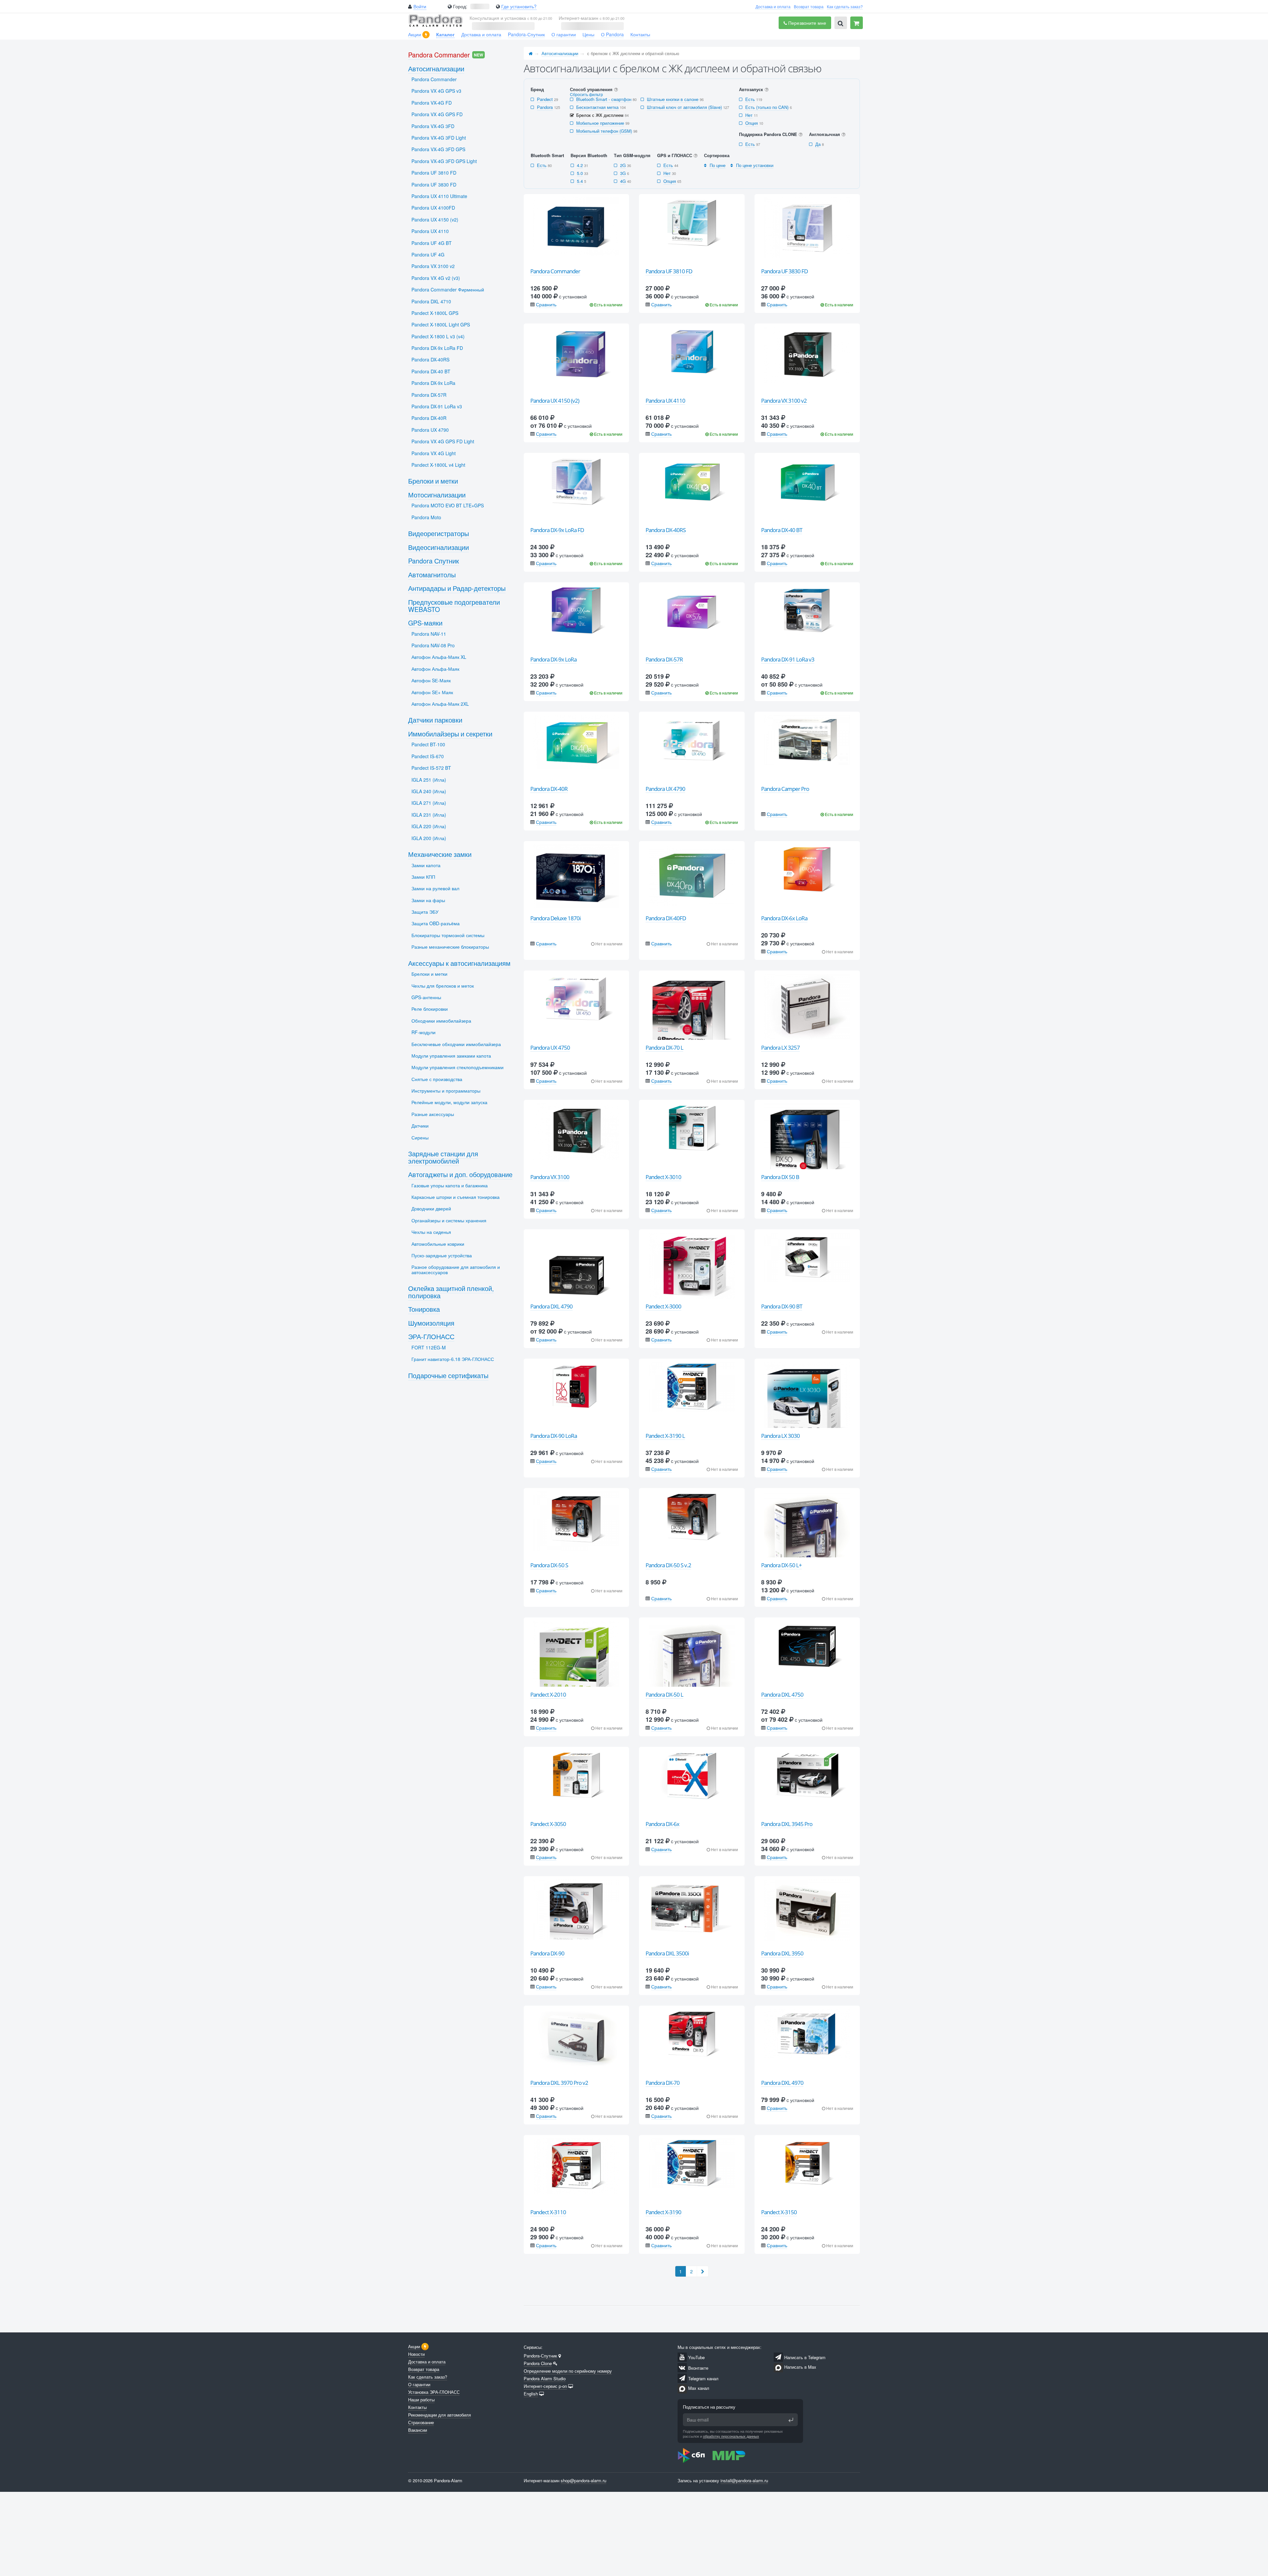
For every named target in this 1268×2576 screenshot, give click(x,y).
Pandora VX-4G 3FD (433, 126)
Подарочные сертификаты (448, 1375)
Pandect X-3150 (779, 2212)
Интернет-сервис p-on (545, 2386)
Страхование (421, 2422)
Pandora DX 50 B (780, 1177)
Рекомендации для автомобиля (440, 2415)
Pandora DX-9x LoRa (553, 659)
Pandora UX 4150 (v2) (555, 401)
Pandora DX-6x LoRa (784, 918)
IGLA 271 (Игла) (429, 803)
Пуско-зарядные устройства (442, 1255)
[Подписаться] (791, 2420)
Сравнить (546, 304)
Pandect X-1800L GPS (435, 313)
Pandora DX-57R (664, 659)
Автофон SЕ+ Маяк (432, 692)
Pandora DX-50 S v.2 (668, 1565)
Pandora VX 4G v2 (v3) (436, 278)
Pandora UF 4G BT (432, 243)
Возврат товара (809, 6)
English (531, 2394)
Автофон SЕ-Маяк (431, 680)
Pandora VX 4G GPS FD (437, 114)
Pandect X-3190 (663, 2212)
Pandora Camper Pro (785, 789)
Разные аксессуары (433, 1114)
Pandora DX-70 (663, 2083)
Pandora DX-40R (549, 789)
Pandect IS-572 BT (431, 768)
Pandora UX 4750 (550, 1048)
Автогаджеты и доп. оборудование (460, 1174)
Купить (580, 257)
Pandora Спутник (434, 561)
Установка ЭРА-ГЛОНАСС (434, 2392)
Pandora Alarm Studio (545, 2378)
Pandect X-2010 (548, 1695)
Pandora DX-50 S (549, 1565)
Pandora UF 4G (428, 254)
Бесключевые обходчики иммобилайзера (456, 1044)
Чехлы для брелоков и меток (443, 986)
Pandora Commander (555, 271)
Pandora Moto (426, 517)
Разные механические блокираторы (450, 947)
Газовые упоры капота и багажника (450, 1185)
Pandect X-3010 (663, 1177)
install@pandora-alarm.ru (744, 2480)
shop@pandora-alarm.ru (583, 2480)
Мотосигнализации (437, 495)
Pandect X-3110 (548, 2212)
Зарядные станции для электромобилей (443, 1157)
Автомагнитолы (432, 575)
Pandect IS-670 (428, 756)
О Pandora (612, 34)
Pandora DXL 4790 (551, 1306)
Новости (416, 2354)
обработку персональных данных (731, 2436)
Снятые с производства (437, 1079)
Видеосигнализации (439, 547)
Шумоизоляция (431, 1323)
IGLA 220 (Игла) (429, 826)
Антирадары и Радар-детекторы (457, 588)
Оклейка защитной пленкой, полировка (451, 1292)
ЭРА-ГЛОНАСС (431, 1336)
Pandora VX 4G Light (434, 453)
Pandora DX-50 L (664, 1695)
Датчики (420, 1126)
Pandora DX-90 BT (782, 1306)
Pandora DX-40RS (666, 530)
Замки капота (426, 865)
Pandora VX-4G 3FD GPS (438, 149)
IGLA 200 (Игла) (429, 838)
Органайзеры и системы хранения (449, 1220)
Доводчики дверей (431, 1208)
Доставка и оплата (773, 6)
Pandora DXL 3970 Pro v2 (559, 2083)
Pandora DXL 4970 (782, 2083)
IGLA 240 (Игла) (429, 791)
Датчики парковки (435, 720)
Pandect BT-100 (428, 744)
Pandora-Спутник (526, 34)
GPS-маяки (425, 623)
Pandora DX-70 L (664, 1048)
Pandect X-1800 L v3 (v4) (438, 336)
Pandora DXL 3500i (667, 1953)
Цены (588, 34)
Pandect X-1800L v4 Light (438, 465)
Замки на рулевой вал (435, 888)
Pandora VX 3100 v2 (784, 401)
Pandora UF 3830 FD (784, 271)
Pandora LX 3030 (780, 1436)
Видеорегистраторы (439, 533)
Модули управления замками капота (451, 1056)
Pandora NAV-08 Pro (433, 645)
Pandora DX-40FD (666, 918)
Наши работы (421, 2400)
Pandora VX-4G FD (432, 103)
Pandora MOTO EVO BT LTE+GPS (448, 505)
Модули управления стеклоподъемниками (458, 1067)
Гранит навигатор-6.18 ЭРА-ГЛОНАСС (453, 1359)
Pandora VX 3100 (550, 1177)
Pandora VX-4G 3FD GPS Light (444, 161)
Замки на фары (428, 900)
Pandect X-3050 (548, 1824)
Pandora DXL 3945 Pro (787, 1824)
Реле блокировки (430, 1009)
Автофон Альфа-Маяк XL (439, 657)
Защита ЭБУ (425, 912)
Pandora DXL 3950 (782, 1953)
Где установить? (519, 6)
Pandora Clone (538, 2363)
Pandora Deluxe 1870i (555, 918)
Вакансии (418, 2430)
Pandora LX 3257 (780, 1048)
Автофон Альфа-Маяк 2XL (440, 704)
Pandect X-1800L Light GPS (441, 324)
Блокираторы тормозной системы (448, 935)
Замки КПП (423, 877)
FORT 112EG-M (429, 1347)
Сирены (420, 1137)
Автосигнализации (560, 53)
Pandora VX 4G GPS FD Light (443, 441)
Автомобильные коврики (438, 1244)
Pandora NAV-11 (429, 634)
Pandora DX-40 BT (782, 530)
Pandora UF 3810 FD (669, 271)
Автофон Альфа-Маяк (435, 669)
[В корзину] (857, 23)
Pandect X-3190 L (665, 1436)
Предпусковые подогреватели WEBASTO (454, 606)
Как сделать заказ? (845, 6)
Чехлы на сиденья (431, 1232)
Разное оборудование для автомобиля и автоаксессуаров (456, 1269)
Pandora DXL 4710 (431, 301)
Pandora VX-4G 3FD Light (439, 138)
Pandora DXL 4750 (782, 1695)
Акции (415, 34)
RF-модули (423, 1032)
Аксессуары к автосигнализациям (459, 963)
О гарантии (564, 34)
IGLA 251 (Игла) (429, 780)
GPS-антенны (426, 997)
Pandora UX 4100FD (433, 208)
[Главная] (531, 53)
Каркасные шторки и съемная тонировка (456, 1197)
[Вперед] (703, 2271)
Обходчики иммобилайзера (441, 1021)
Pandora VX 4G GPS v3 (436, 91)
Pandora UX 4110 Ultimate (439, 196)
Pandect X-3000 (663, 1306)
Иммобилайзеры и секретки (450, 734)
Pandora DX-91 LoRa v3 (788, 659)
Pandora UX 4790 (665, 789)
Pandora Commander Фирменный (448, 289)
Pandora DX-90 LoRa (554, 1436)
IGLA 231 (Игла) (429, 815)
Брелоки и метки (433, 481)
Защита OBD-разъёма (436, 923)
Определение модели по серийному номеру (568, 2371)
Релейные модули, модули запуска (449, 1102)
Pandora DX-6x (662, 1824)
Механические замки (440, 854)
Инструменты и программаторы (446, 1091)
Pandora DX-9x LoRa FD (557, 530)
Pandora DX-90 (547, 1953)
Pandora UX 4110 (665, 401)
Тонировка (424, 1309)
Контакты (640, 34)
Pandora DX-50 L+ (781, 1565)
